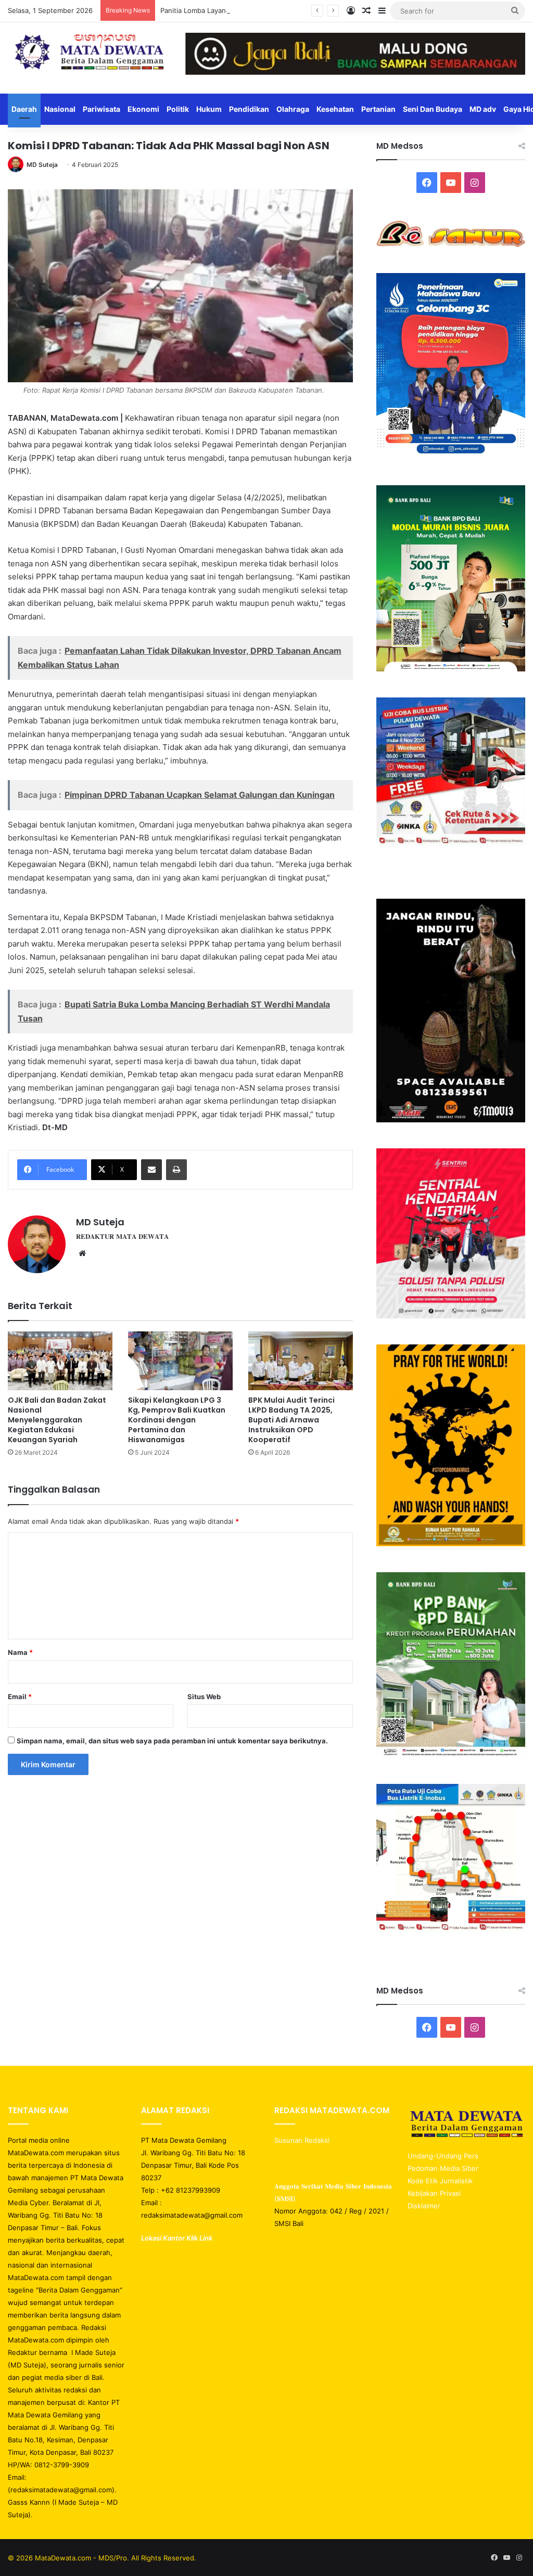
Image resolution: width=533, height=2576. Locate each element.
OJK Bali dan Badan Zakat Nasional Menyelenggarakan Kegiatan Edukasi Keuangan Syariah (57, 1420)
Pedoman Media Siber (443, 2168)
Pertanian (378, 109)
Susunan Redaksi (303, 2140)
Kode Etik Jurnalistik (440, 2181)
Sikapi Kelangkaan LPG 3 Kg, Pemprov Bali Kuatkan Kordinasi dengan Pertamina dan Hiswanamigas (177, 1420)
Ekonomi (143, 109)
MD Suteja (42, 165)
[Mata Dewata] (89, 53)
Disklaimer (424, 2206)
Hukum (209, 109)
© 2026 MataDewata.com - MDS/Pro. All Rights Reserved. (102, 2558)
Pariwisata (101, 109)
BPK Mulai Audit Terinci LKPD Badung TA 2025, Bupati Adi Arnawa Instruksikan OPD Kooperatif (291, 1420)
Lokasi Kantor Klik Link (177, 2238)
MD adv (483, 109)
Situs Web (204, 1697)
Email (20, 1697)
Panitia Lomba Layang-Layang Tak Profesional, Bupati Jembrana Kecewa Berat (286, 10)
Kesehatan (335, 109)
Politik (178, 109)
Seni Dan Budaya (433, 109)
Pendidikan (249, 109)
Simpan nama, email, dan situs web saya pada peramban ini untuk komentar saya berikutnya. (172, 1741)
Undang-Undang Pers (443, 2156)
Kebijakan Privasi (434, 2193)
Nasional (60, 109)
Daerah (24, 109)
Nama (20, 1652)
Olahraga (293, 109)
